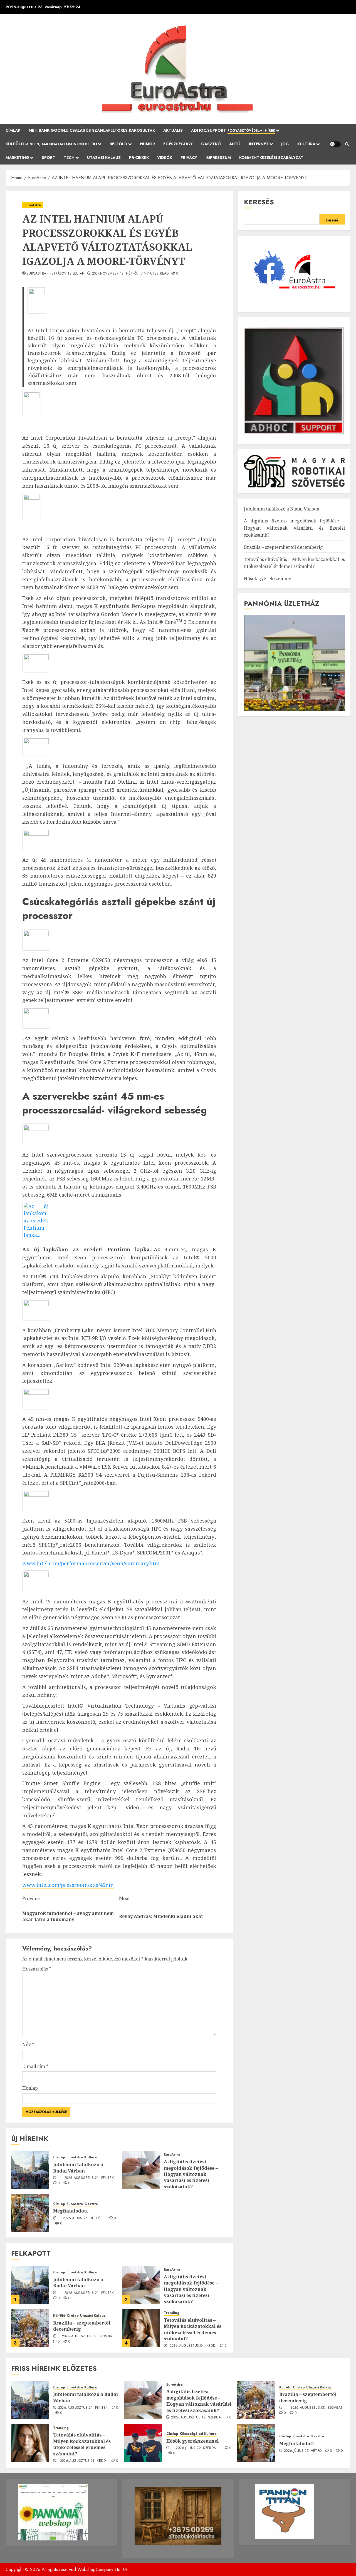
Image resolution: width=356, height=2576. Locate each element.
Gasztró (211, 144)
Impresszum (218, 158)
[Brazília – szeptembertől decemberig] (30, 2328)
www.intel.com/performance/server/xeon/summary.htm (91, 1563)
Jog (285, 144)
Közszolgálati (191, 2434)
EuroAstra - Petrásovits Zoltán (56, 274)
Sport (49, 158)
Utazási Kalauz (104, 158)
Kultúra (306, 144)
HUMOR (147, 144)
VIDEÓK (165, 158)
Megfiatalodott (71, 2211)
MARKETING (17, 158)
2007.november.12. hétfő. (115, 274)
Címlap (13, 130)
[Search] (347, 144)
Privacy (189, 158)
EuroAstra (33, 205)
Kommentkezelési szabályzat (271, 158)
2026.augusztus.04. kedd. (193, 2346)
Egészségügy (178, 144)
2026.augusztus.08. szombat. (89, 2336)
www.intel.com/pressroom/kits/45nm (68, 1885)
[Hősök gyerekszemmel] (143, 2443)
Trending (172, 2313)
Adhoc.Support (233, 130)
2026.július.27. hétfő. (82, 2218)
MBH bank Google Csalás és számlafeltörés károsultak (92, 130)
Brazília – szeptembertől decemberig (82, 2326)
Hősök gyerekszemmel (268, 579)
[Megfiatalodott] (30, 2213)
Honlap (30, 2088)
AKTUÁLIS (173, 130)
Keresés (259, 202)
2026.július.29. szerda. (196, 2448)
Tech (69, 158)
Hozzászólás (37, 1969)
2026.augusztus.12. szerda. (196, 2418)
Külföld (51, 144)
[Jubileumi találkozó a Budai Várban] (30, 2170)
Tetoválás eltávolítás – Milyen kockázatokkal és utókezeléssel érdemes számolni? (193, 2329)
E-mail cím (35, 2066)
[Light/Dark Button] (335, 144)
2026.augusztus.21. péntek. (90, 2178)
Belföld (118, 144)
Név (28, 2044)
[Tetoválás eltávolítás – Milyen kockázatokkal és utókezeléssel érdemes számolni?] (141, 2328)
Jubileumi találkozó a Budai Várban (78, 2168)
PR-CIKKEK (139, 158)
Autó (235, 144)
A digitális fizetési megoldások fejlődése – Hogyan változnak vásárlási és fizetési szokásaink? (191, 2174)
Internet (259, 144)
